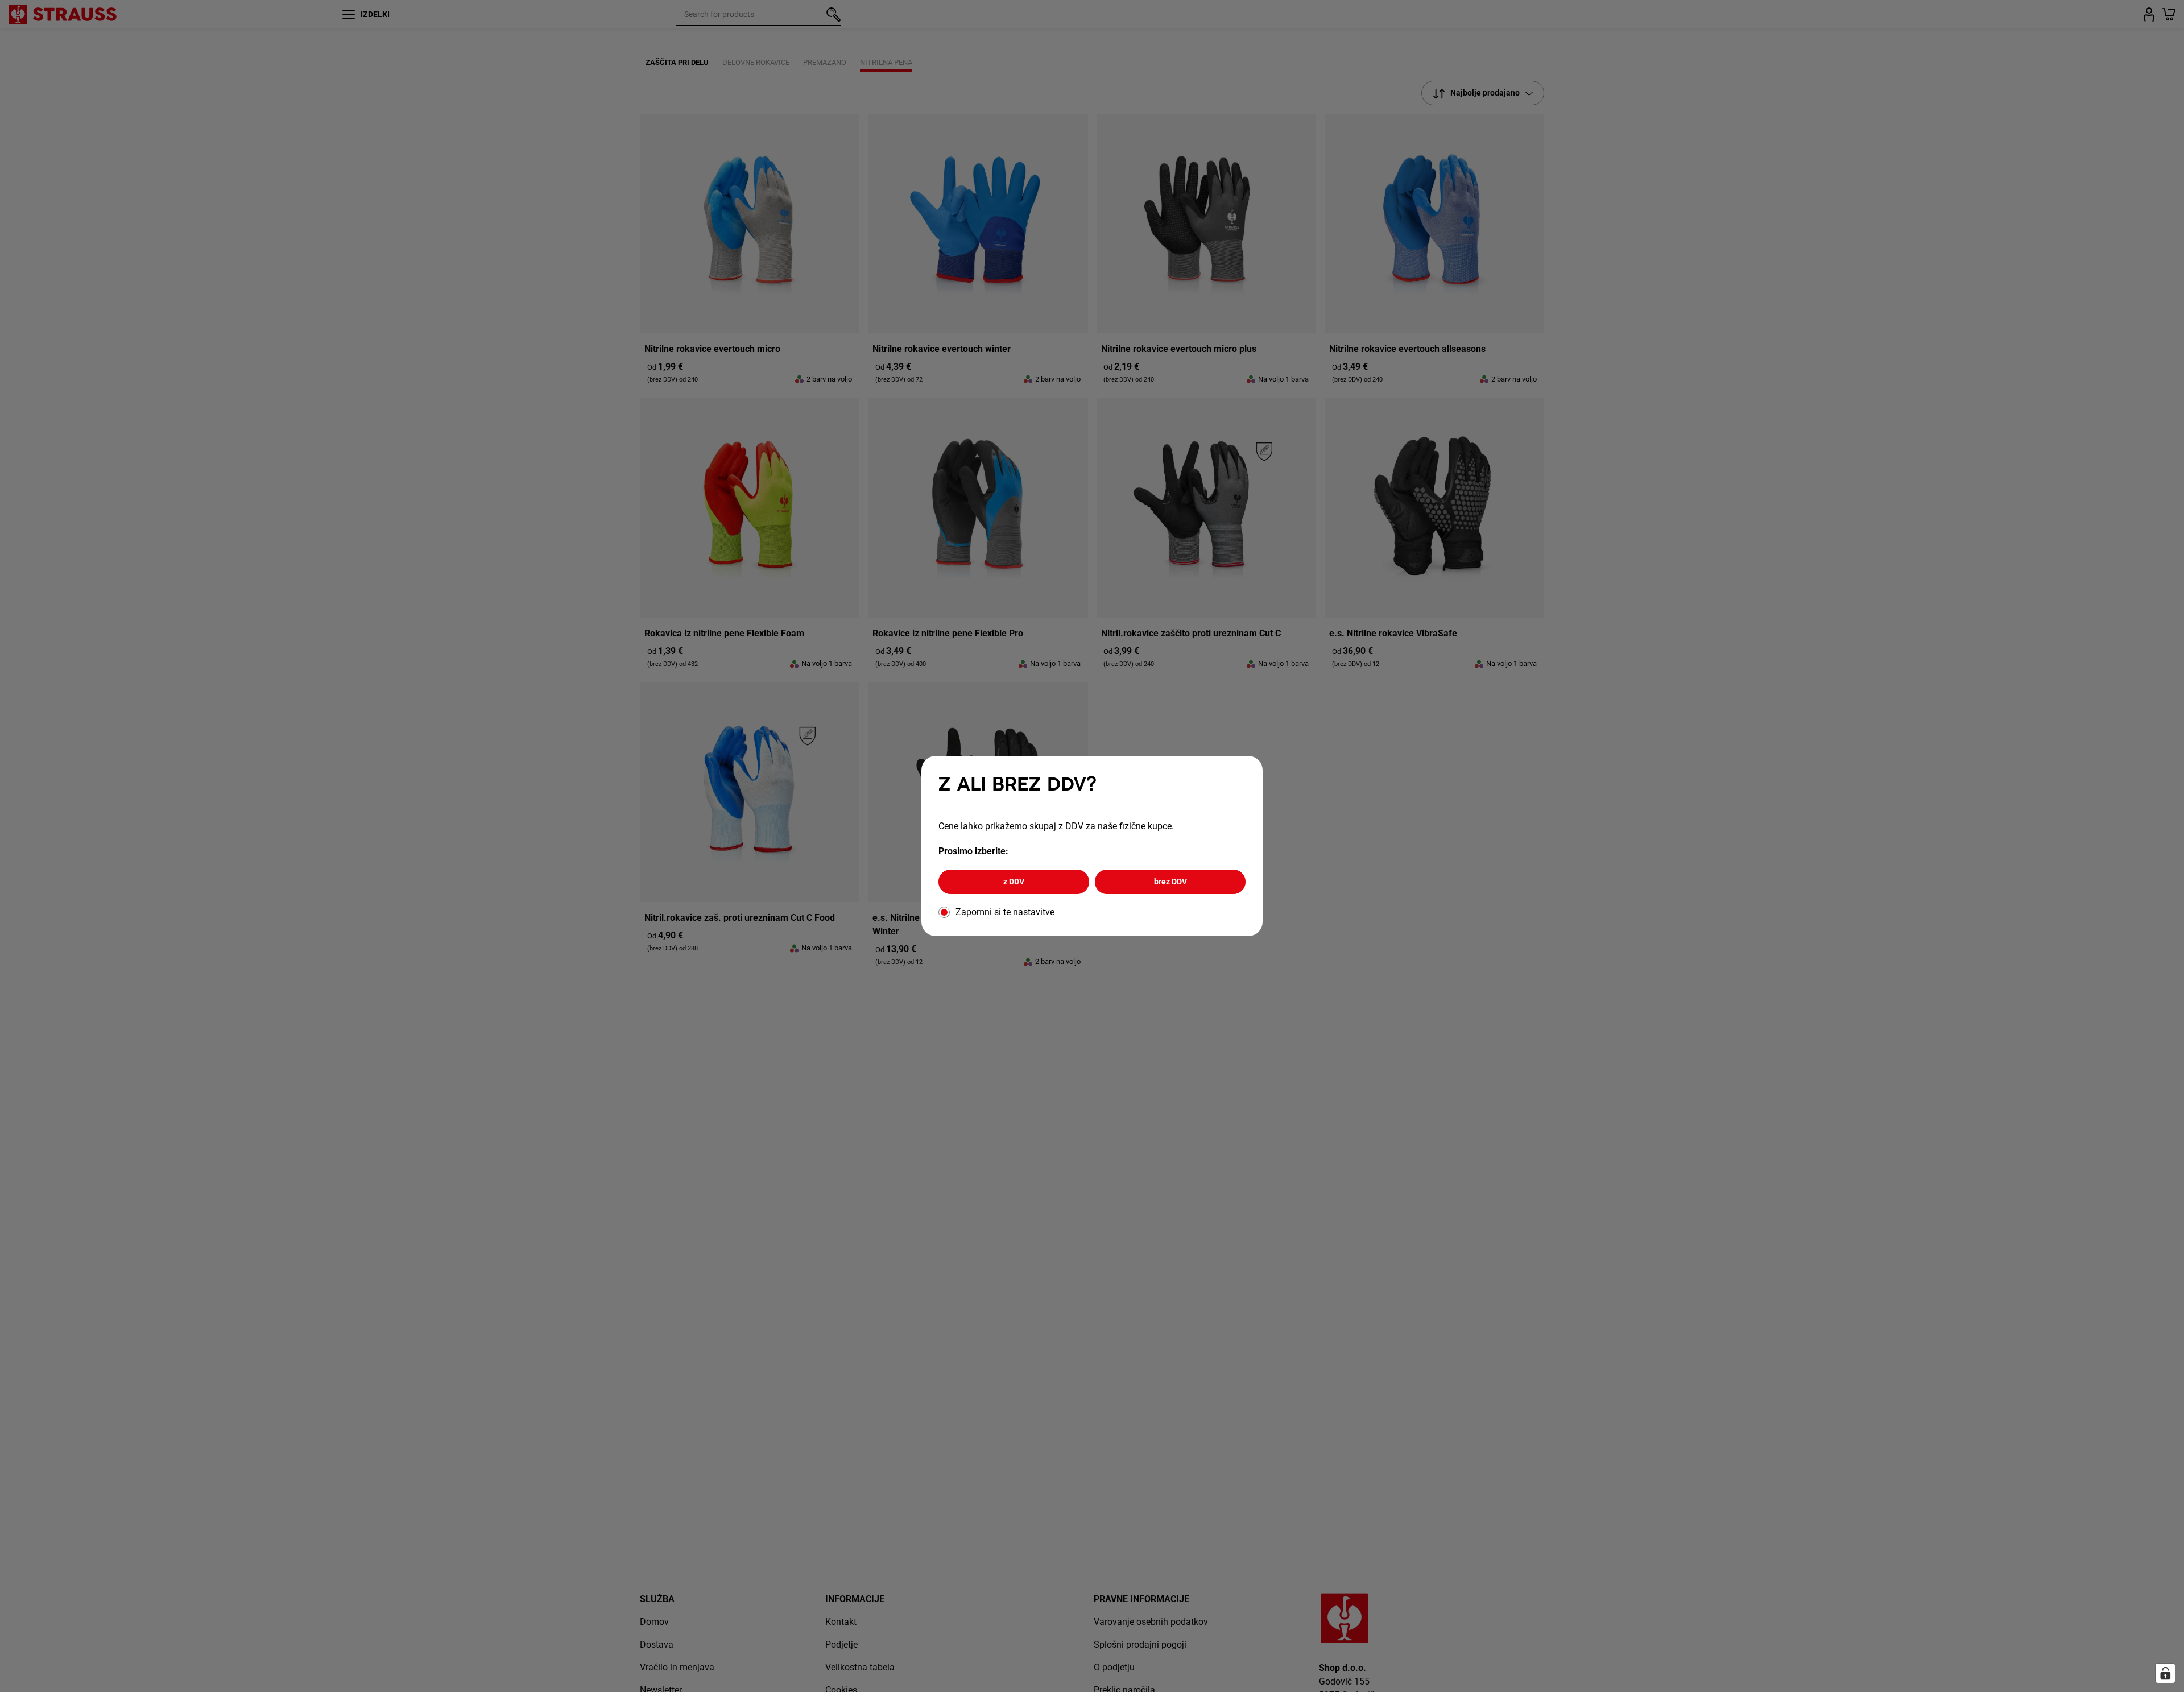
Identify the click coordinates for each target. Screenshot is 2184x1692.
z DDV (1014, 882)
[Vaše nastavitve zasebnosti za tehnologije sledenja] (2165, 1673)
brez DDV (1170, 882)
